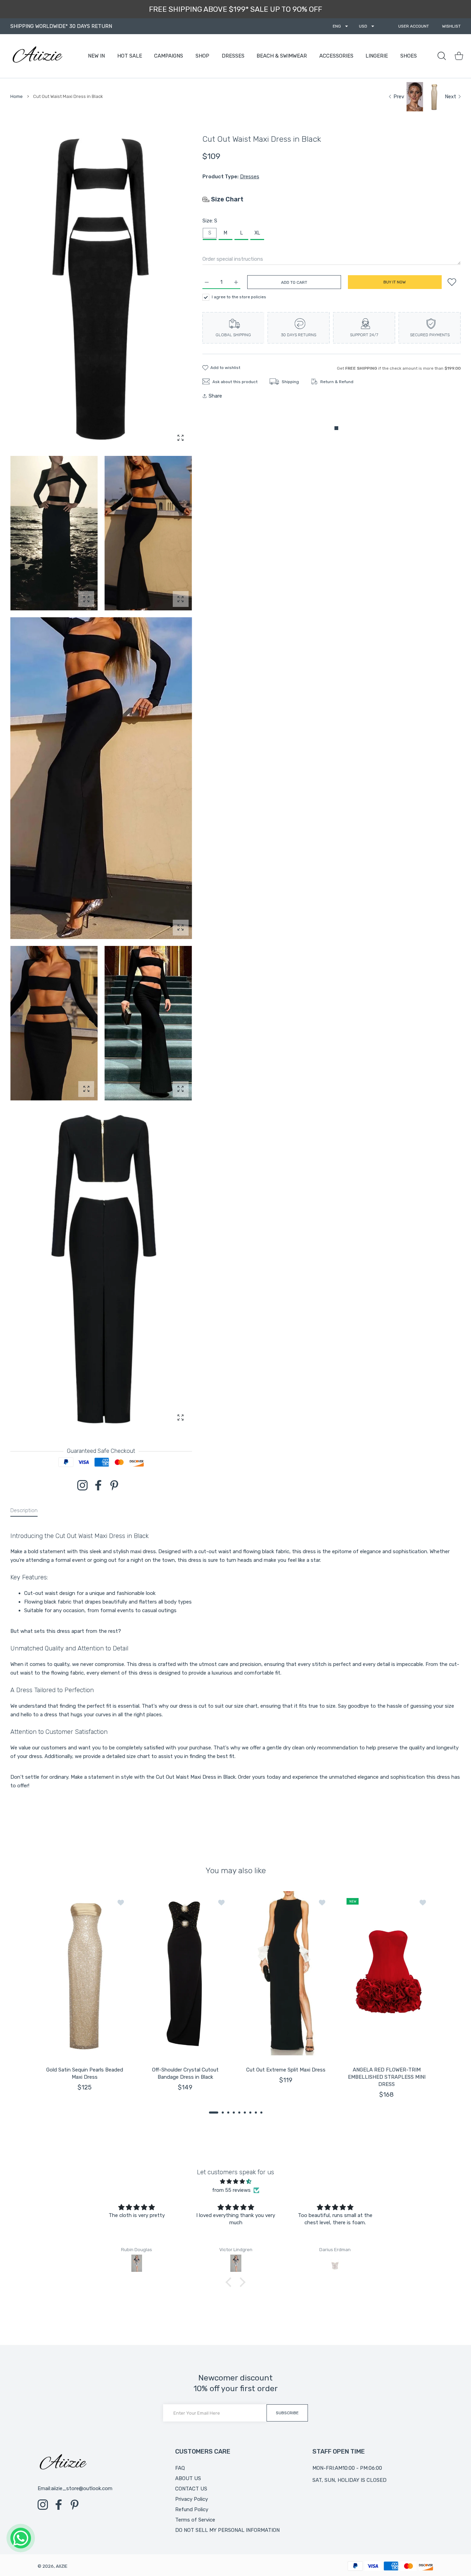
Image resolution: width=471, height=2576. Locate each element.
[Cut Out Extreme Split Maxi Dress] (286, 1974)
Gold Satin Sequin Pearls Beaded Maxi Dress (85, 2073)
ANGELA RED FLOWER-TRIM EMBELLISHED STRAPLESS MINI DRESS (387, 2077)
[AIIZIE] (37, 56)
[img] (235, 2181)
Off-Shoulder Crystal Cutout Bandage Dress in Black (185, 2073)
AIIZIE (62, 2566)
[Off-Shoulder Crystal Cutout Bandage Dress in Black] (185, 1974)
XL (257, 233)
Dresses (250, 177)
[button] (214, 2113)
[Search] (442, 56)
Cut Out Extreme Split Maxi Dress (286, 2070)
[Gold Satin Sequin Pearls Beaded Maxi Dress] (84, 1974)
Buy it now (395, 282)
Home (17, 96)
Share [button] (215, 396)
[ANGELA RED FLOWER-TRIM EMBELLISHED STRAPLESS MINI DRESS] (387, 1974)
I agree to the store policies (239, 297)
